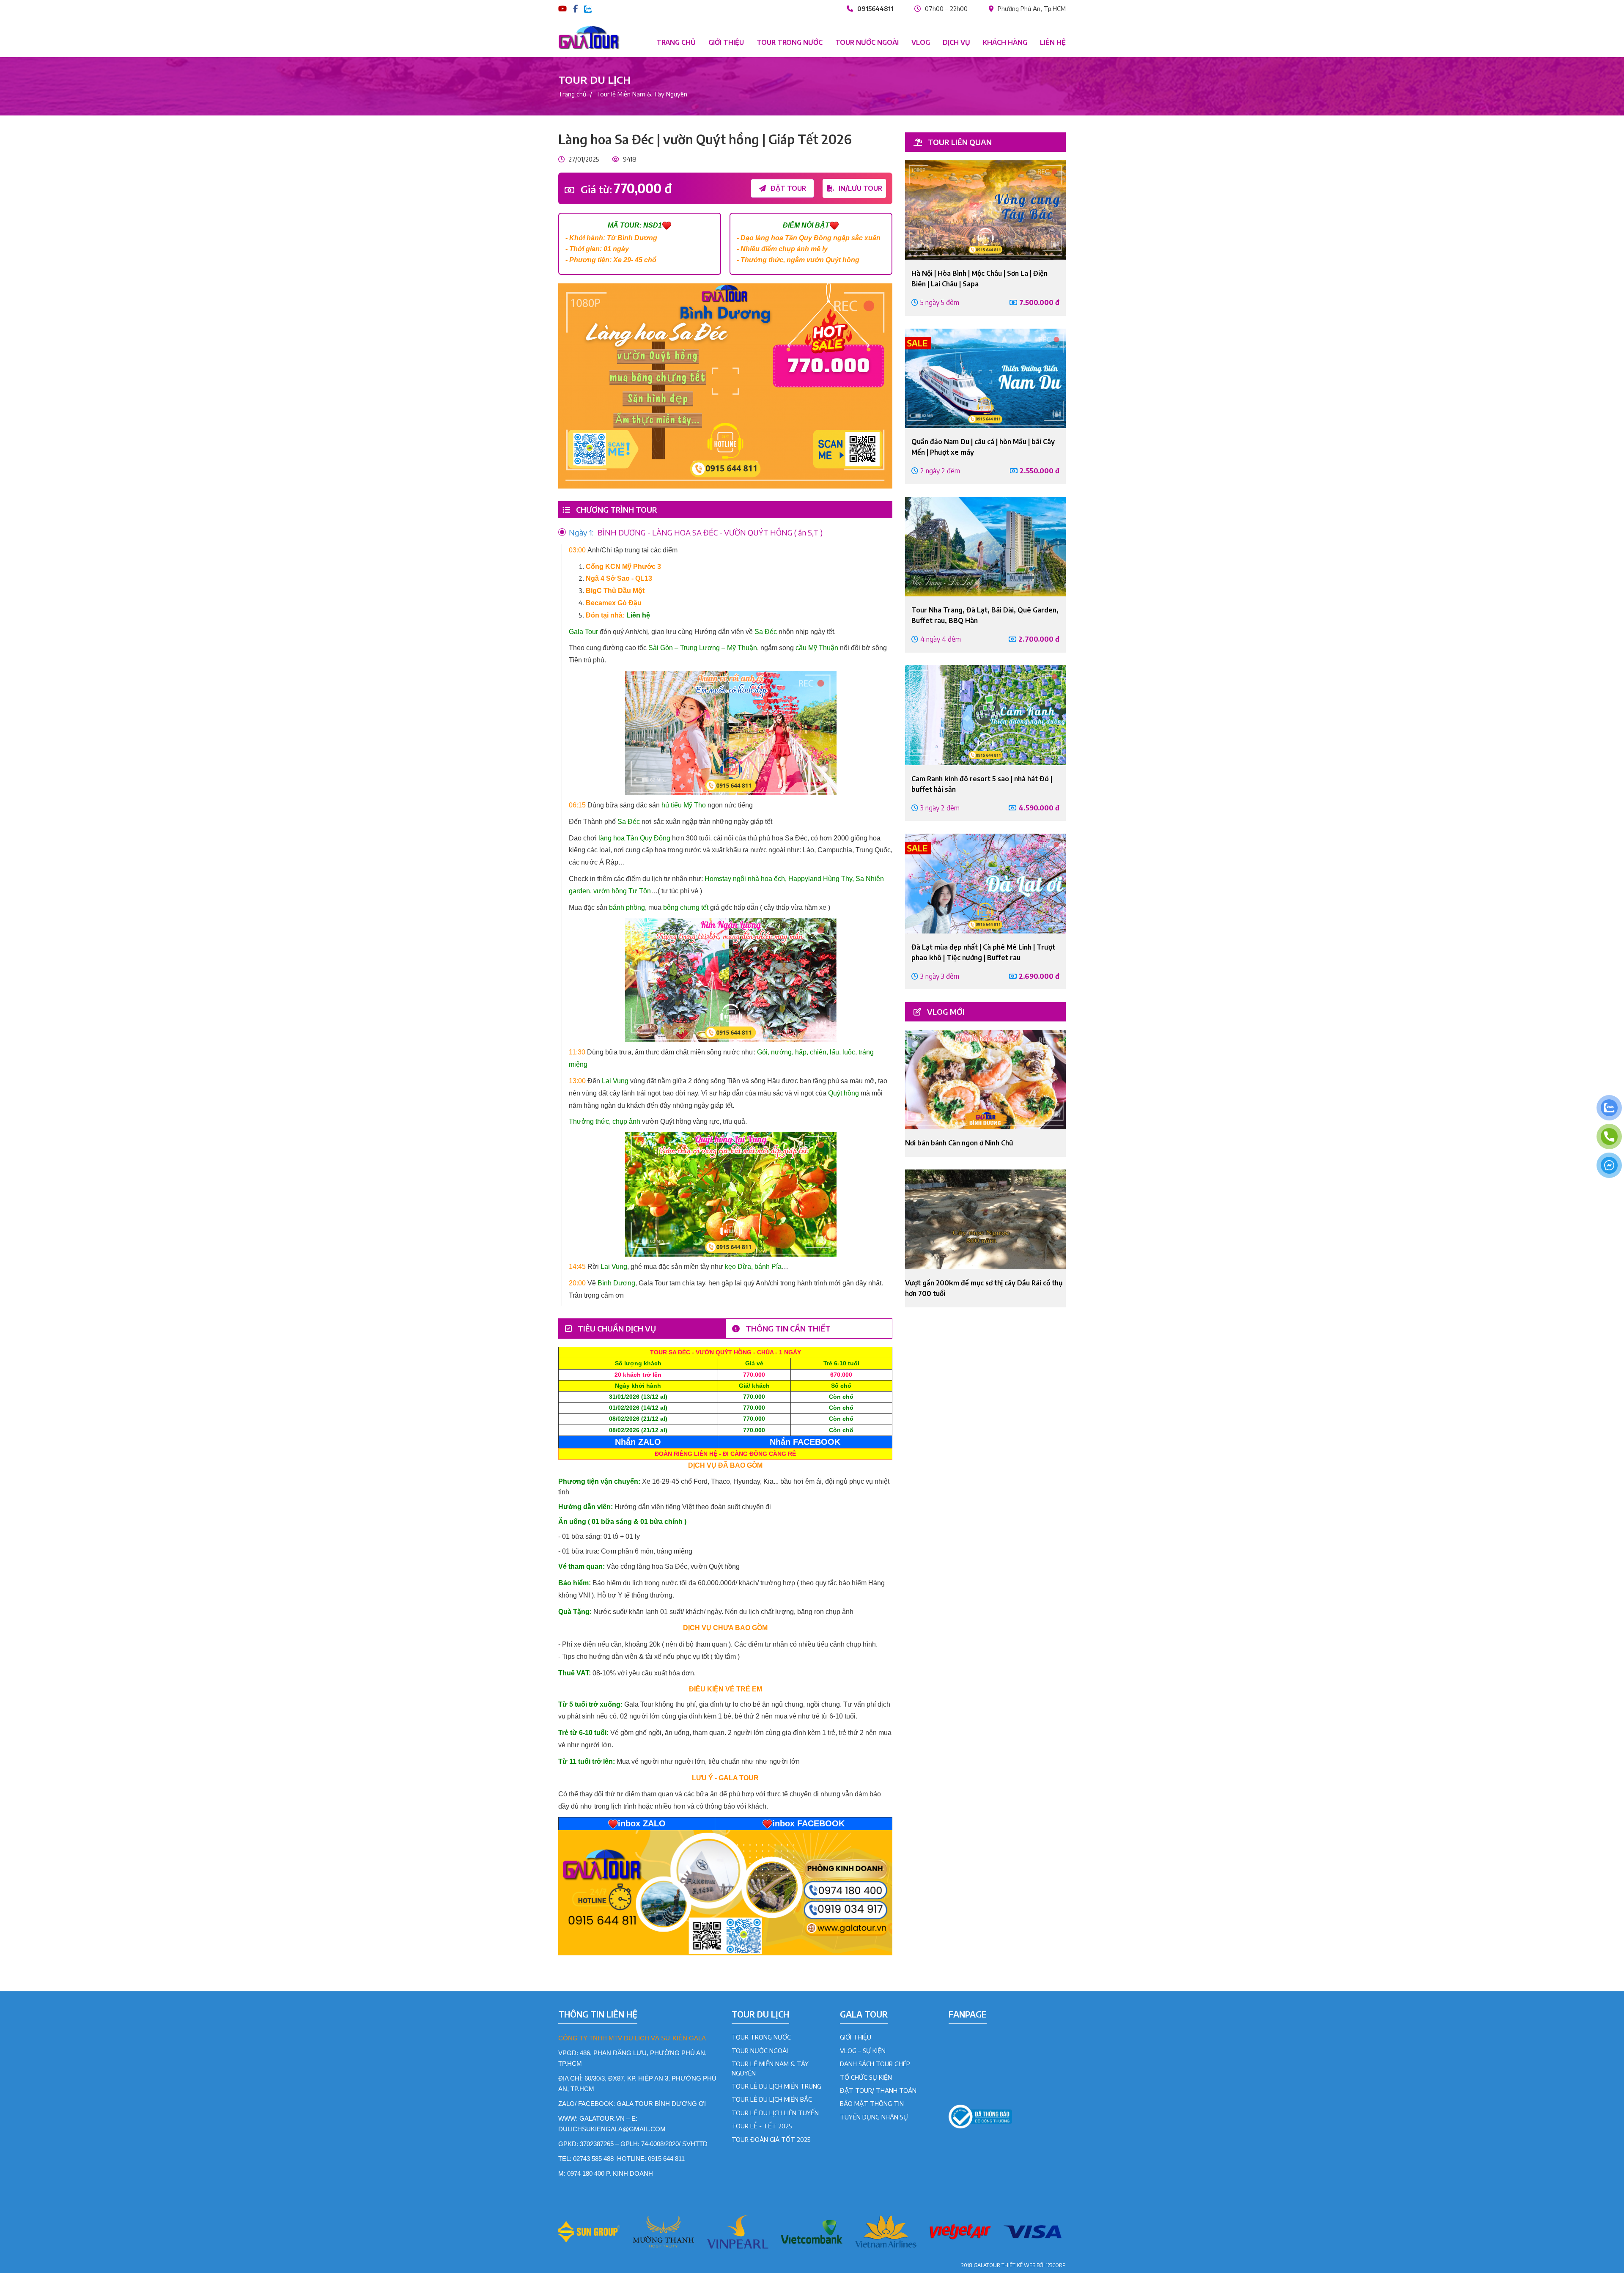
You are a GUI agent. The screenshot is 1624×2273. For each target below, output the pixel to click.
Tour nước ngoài (867, 42)
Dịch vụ (956, 42)
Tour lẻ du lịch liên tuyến (775, 2113)
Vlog (921, 42)
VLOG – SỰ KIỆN (863, 2051)
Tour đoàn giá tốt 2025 (771, 2139)
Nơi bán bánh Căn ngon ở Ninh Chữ (959, 1143)
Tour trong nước (790, 42)
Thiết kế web (1018, 2265)
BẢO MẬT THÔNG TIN (872, 2103)
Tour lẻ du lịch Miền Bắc (772, 2099)
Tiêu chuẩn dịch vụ (616, 1328)
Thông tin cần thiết (787, 1328)
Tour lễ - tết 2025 (762, 2126)
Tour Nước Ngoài (760, 2051)
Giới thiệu (726, 42)
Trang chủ (676, 42)
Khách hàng (1005, 42)
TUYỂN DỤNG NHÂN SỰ (874, 2117)
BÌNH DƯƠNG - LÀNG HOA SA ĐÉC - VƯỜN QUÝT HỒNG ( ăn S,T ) (696, 532)
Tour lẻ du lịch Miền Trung (776, 2086)
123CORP (1056, 2265)
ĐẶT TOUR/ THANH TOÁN (878, 2090)
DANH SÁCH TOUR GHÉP (875, 2064)
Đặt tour (787, 188)
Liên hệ (1053, 42)
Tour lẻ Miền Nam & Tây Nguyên (642, 94)
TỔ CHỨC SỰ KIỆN (866, 2077)
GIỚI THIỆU (856, 2037)
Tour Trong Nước (761, 2037)
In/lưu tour (860, 188)
